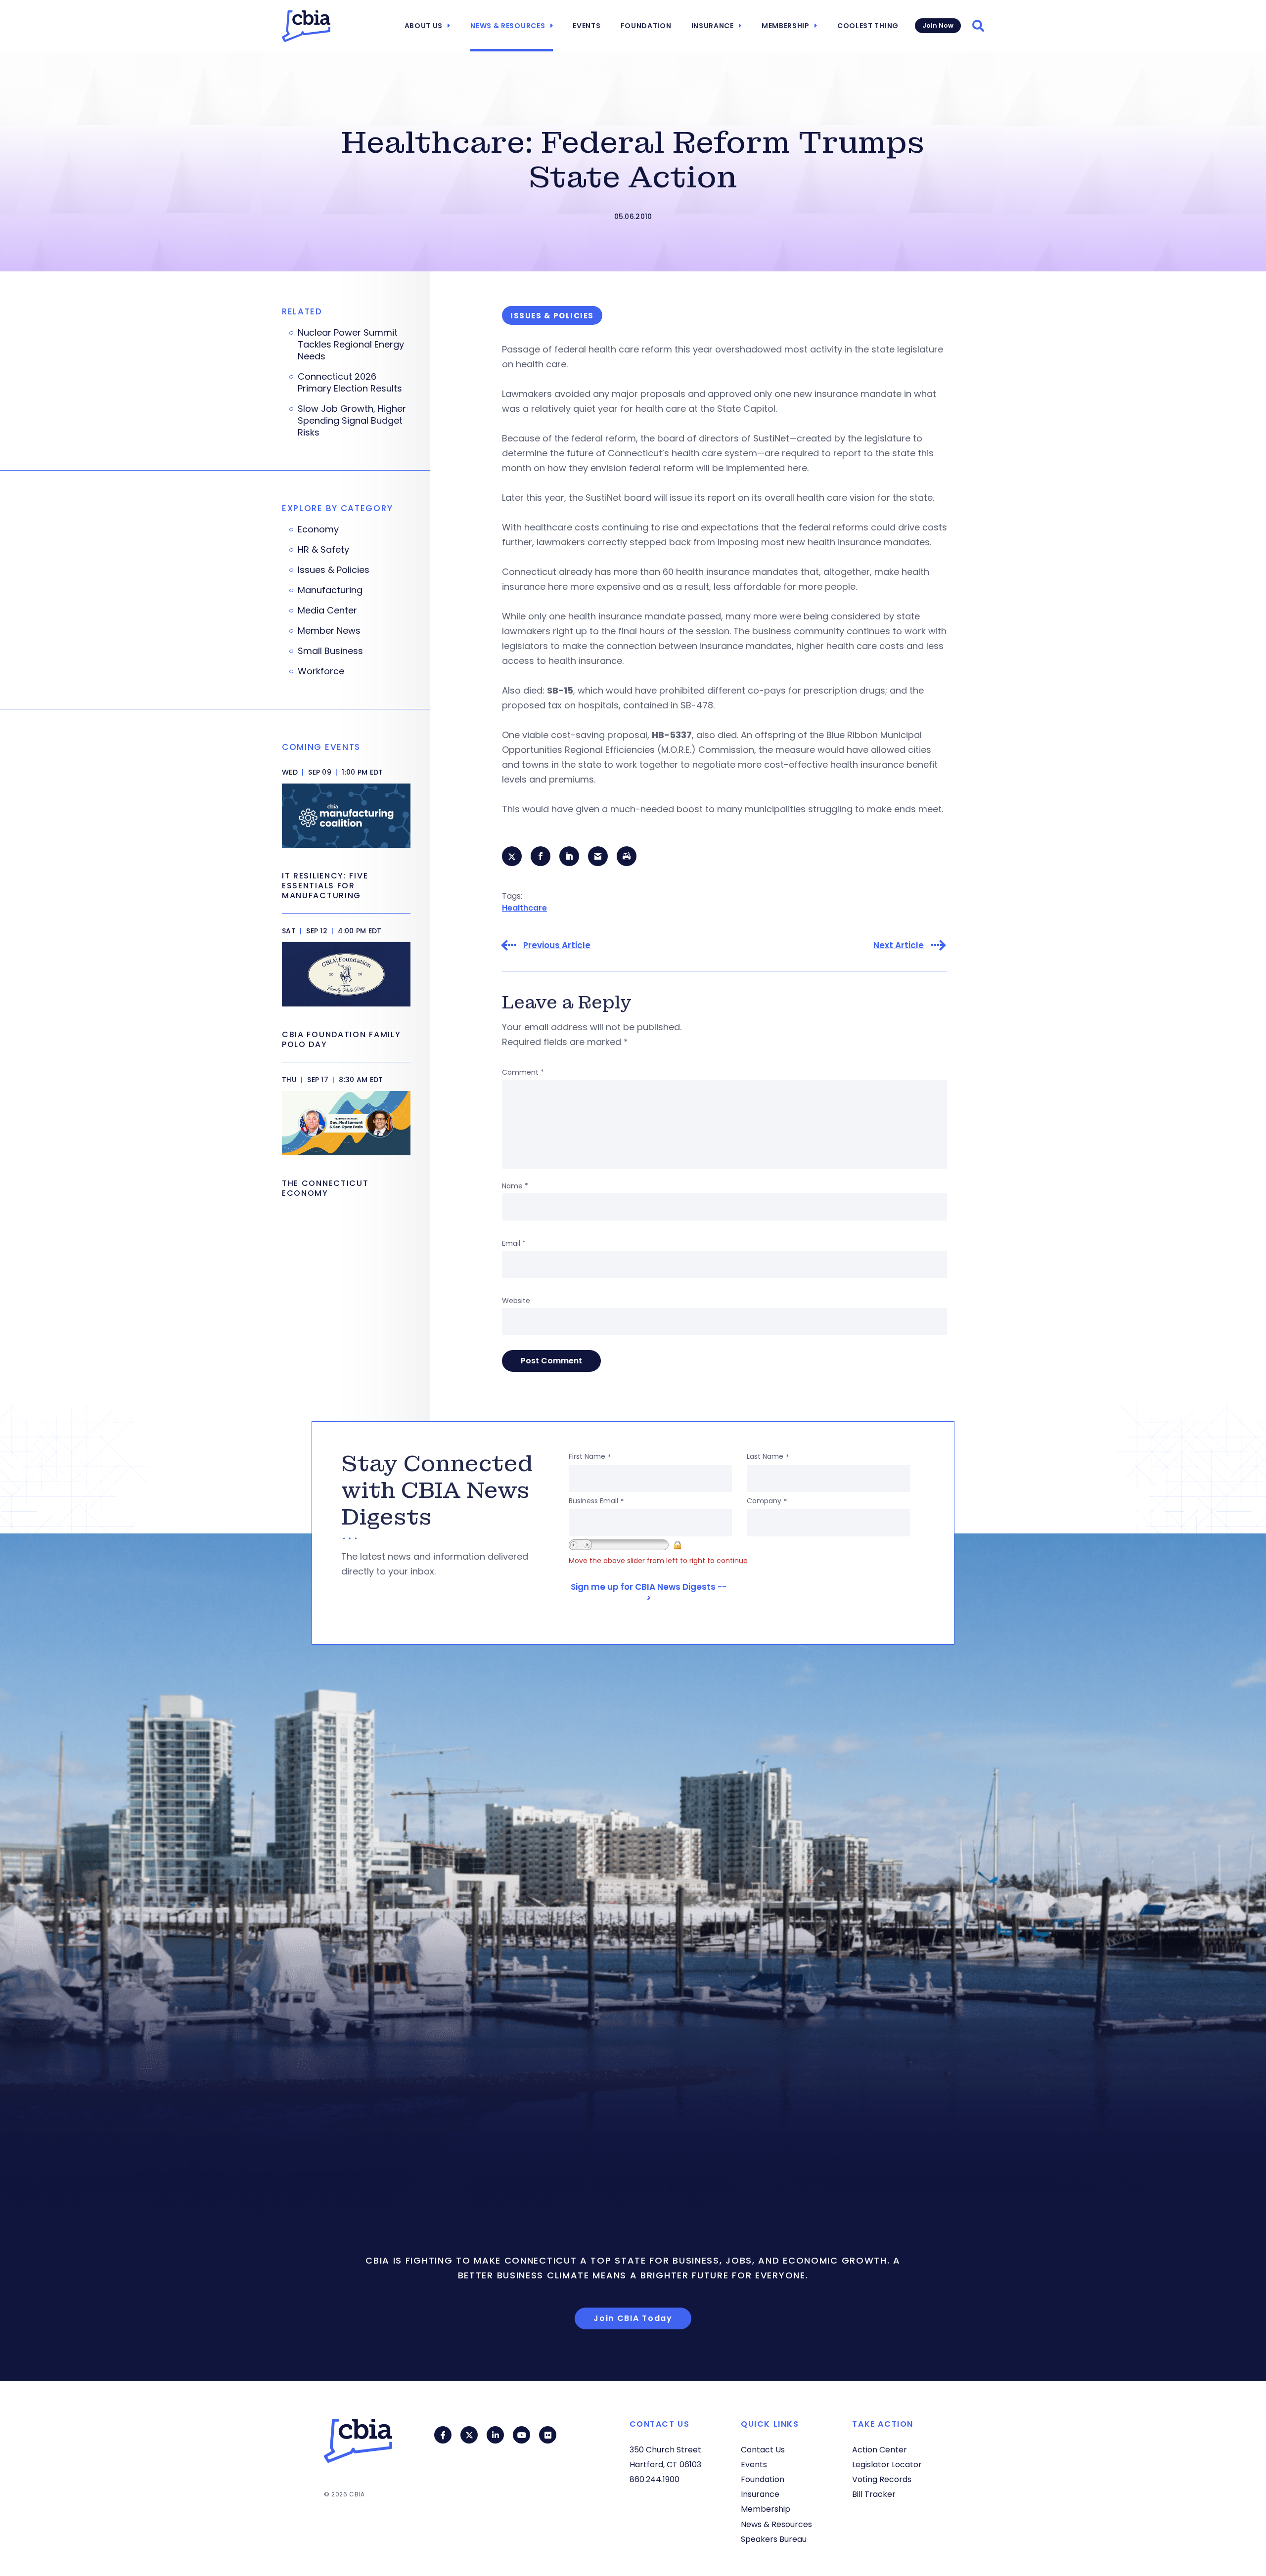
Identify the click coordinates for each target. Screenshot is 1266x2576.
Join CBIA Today (633, 2318)
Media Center (327, 611)
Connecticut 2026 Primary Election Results (350, 383)
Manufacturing (330, 590)
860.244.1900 (655, 2479)
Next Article (899, 945)
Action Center (880, 2450)
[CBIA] (306, 26)
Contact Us (763, 2450)
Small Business (330, 651)
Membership (786, 26)
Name (515, 1186)
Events (587, 26)
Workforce (321, 671)
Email (514, 1243)
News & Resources (508, 26)
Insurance (713, 26)
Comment (523, 1072)
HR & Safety (323, 550)
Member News (329, 631)
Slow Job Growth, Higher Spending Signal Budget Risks (352, 421)
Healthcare (524, 908)
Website (516, 1301)
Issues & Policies (334, 570)
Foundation (646, 26)
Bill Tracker (874, 2494)
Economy (318, 529)
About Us (424, 26)
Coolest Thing (868, 26)
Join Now (938, 25)
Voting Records (882, 2479)
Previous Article (557, 945)
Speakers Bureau (774, 2539)
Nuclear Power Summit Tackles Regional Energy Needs (351, 345)
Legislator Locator (887, 2465)
